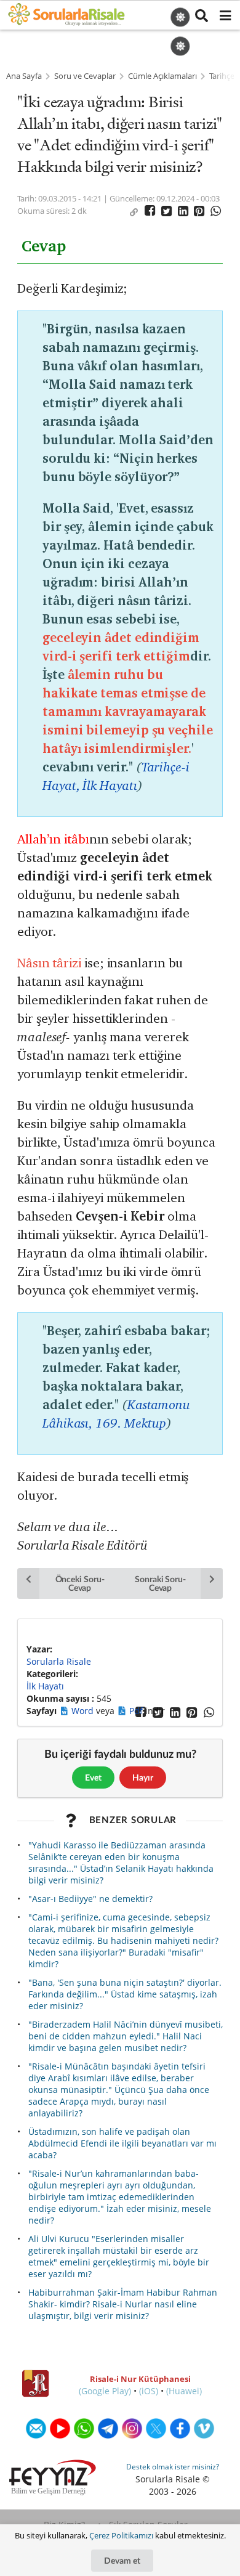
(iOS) (149, 2391)
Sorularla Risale (59, 1661)
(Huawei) (184, 2391)
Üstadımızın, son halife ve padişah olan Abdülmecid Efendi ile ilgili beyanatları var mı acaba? (122, 2143)
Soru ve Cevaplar (85, 76)
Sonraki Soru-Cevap (160, 1583)
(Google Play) (105, 2391)
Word (84, 1711)
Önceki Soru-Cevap (80, 1583)
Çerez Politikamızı (121, 2535)
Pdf (137, 1711)
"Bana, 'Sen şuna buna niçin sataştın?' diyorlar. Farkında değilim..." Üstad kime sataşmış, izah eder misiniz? (125, 1994)
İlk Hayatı (45, 1686)
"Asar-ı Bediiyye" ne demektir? (90, 1899)
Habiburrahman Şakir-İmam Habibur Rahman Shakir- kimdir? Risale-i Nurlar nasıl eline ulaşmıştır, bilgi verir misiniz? (123, 2304)
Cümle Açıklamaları (162, 76)
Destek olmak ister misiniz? (173, 2467)
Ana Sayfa (24, 76)
